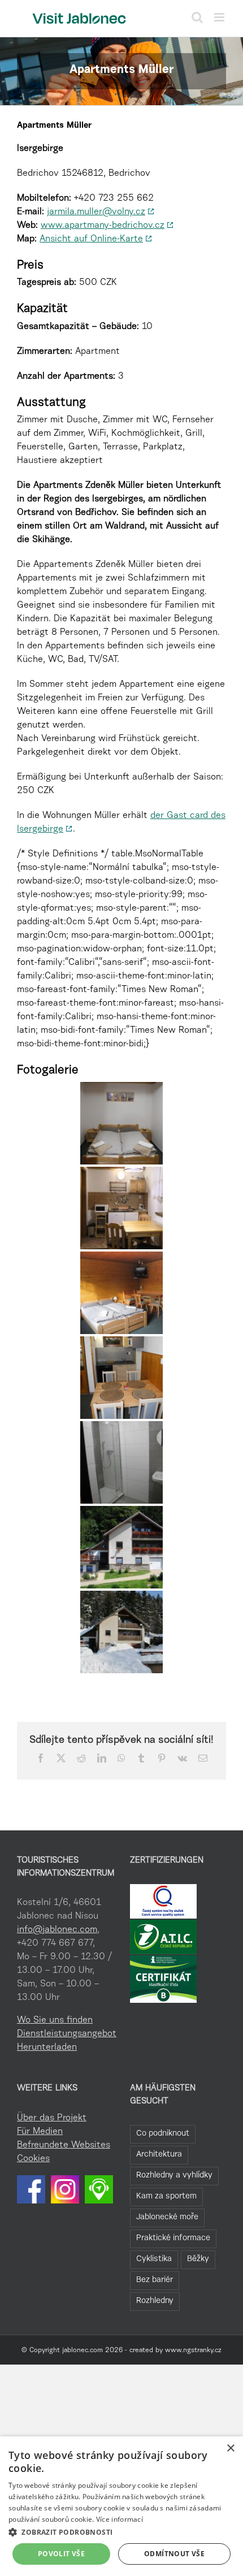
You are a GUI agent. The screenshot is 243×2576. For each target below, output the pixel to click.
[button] (121, 2532)
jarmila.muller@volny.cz (96, 212)
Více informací (120, 2519)
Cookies (33, 2159)
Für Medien (40, 2132)
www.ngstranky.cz (193, 2350)
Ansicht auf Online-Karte (91, 239)
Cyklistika (154, 2259)
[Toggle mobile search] (197, 17)
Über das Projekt (52, 2118)
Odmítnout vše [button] (174, 2554)
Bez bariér (155, 2280)
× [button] (230, 2449)
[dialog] (121, 2506)
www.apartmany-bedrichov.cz (103, 226)
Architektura (159, 2155)
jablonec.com (83, 2350)
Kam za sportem (166, 2196)
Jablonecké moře (167, 2217)
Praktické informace (173, 2238)
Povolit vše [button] (61, 2554)
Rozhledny (155, 2301)
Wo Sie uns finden (55, 2020)
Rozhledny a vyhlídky (174, 2175)
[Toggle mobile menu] (220, 17)
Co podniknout (163, 2134)
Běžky (198, 2259)
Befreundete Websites (64, 2145)
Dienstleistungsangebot (65, 2034)
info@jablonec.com (57, 1930)
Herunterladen (47, 2047)
